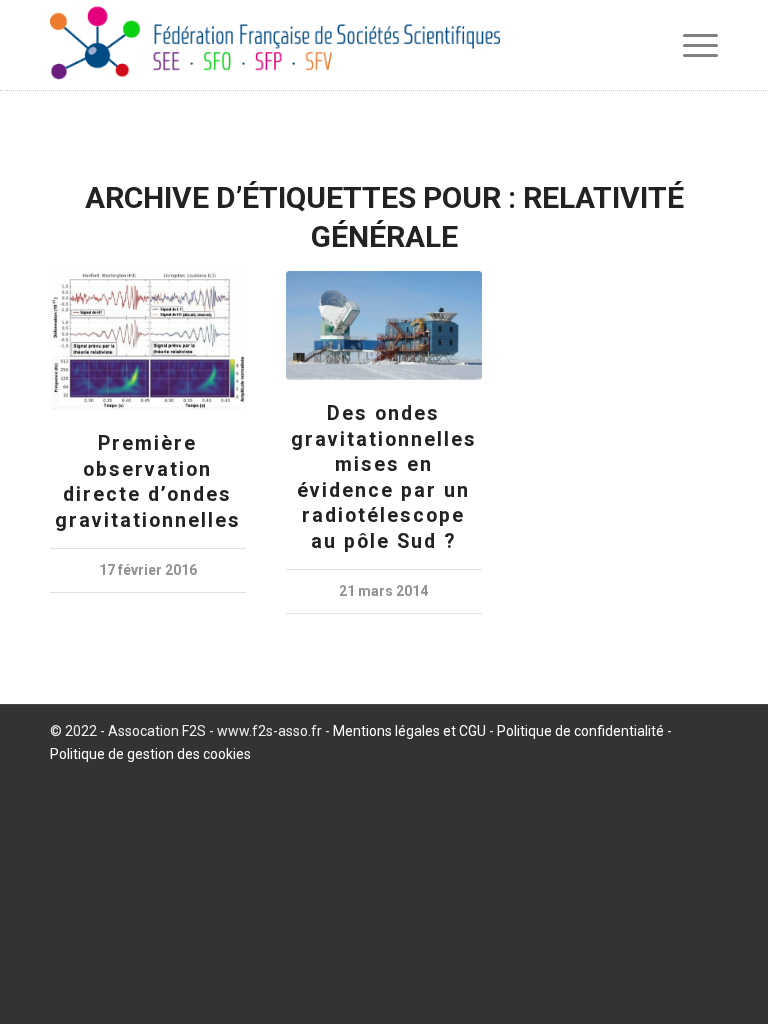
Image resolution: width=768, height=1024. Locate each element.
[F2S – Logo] (275, 45)
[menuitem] (695, 45)
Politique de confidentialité (580, 731)
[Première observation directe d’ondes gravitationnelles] (148, 340)
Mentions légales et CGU (409, 731)
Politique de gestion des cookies (150, 754)
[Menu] (695, 45)
